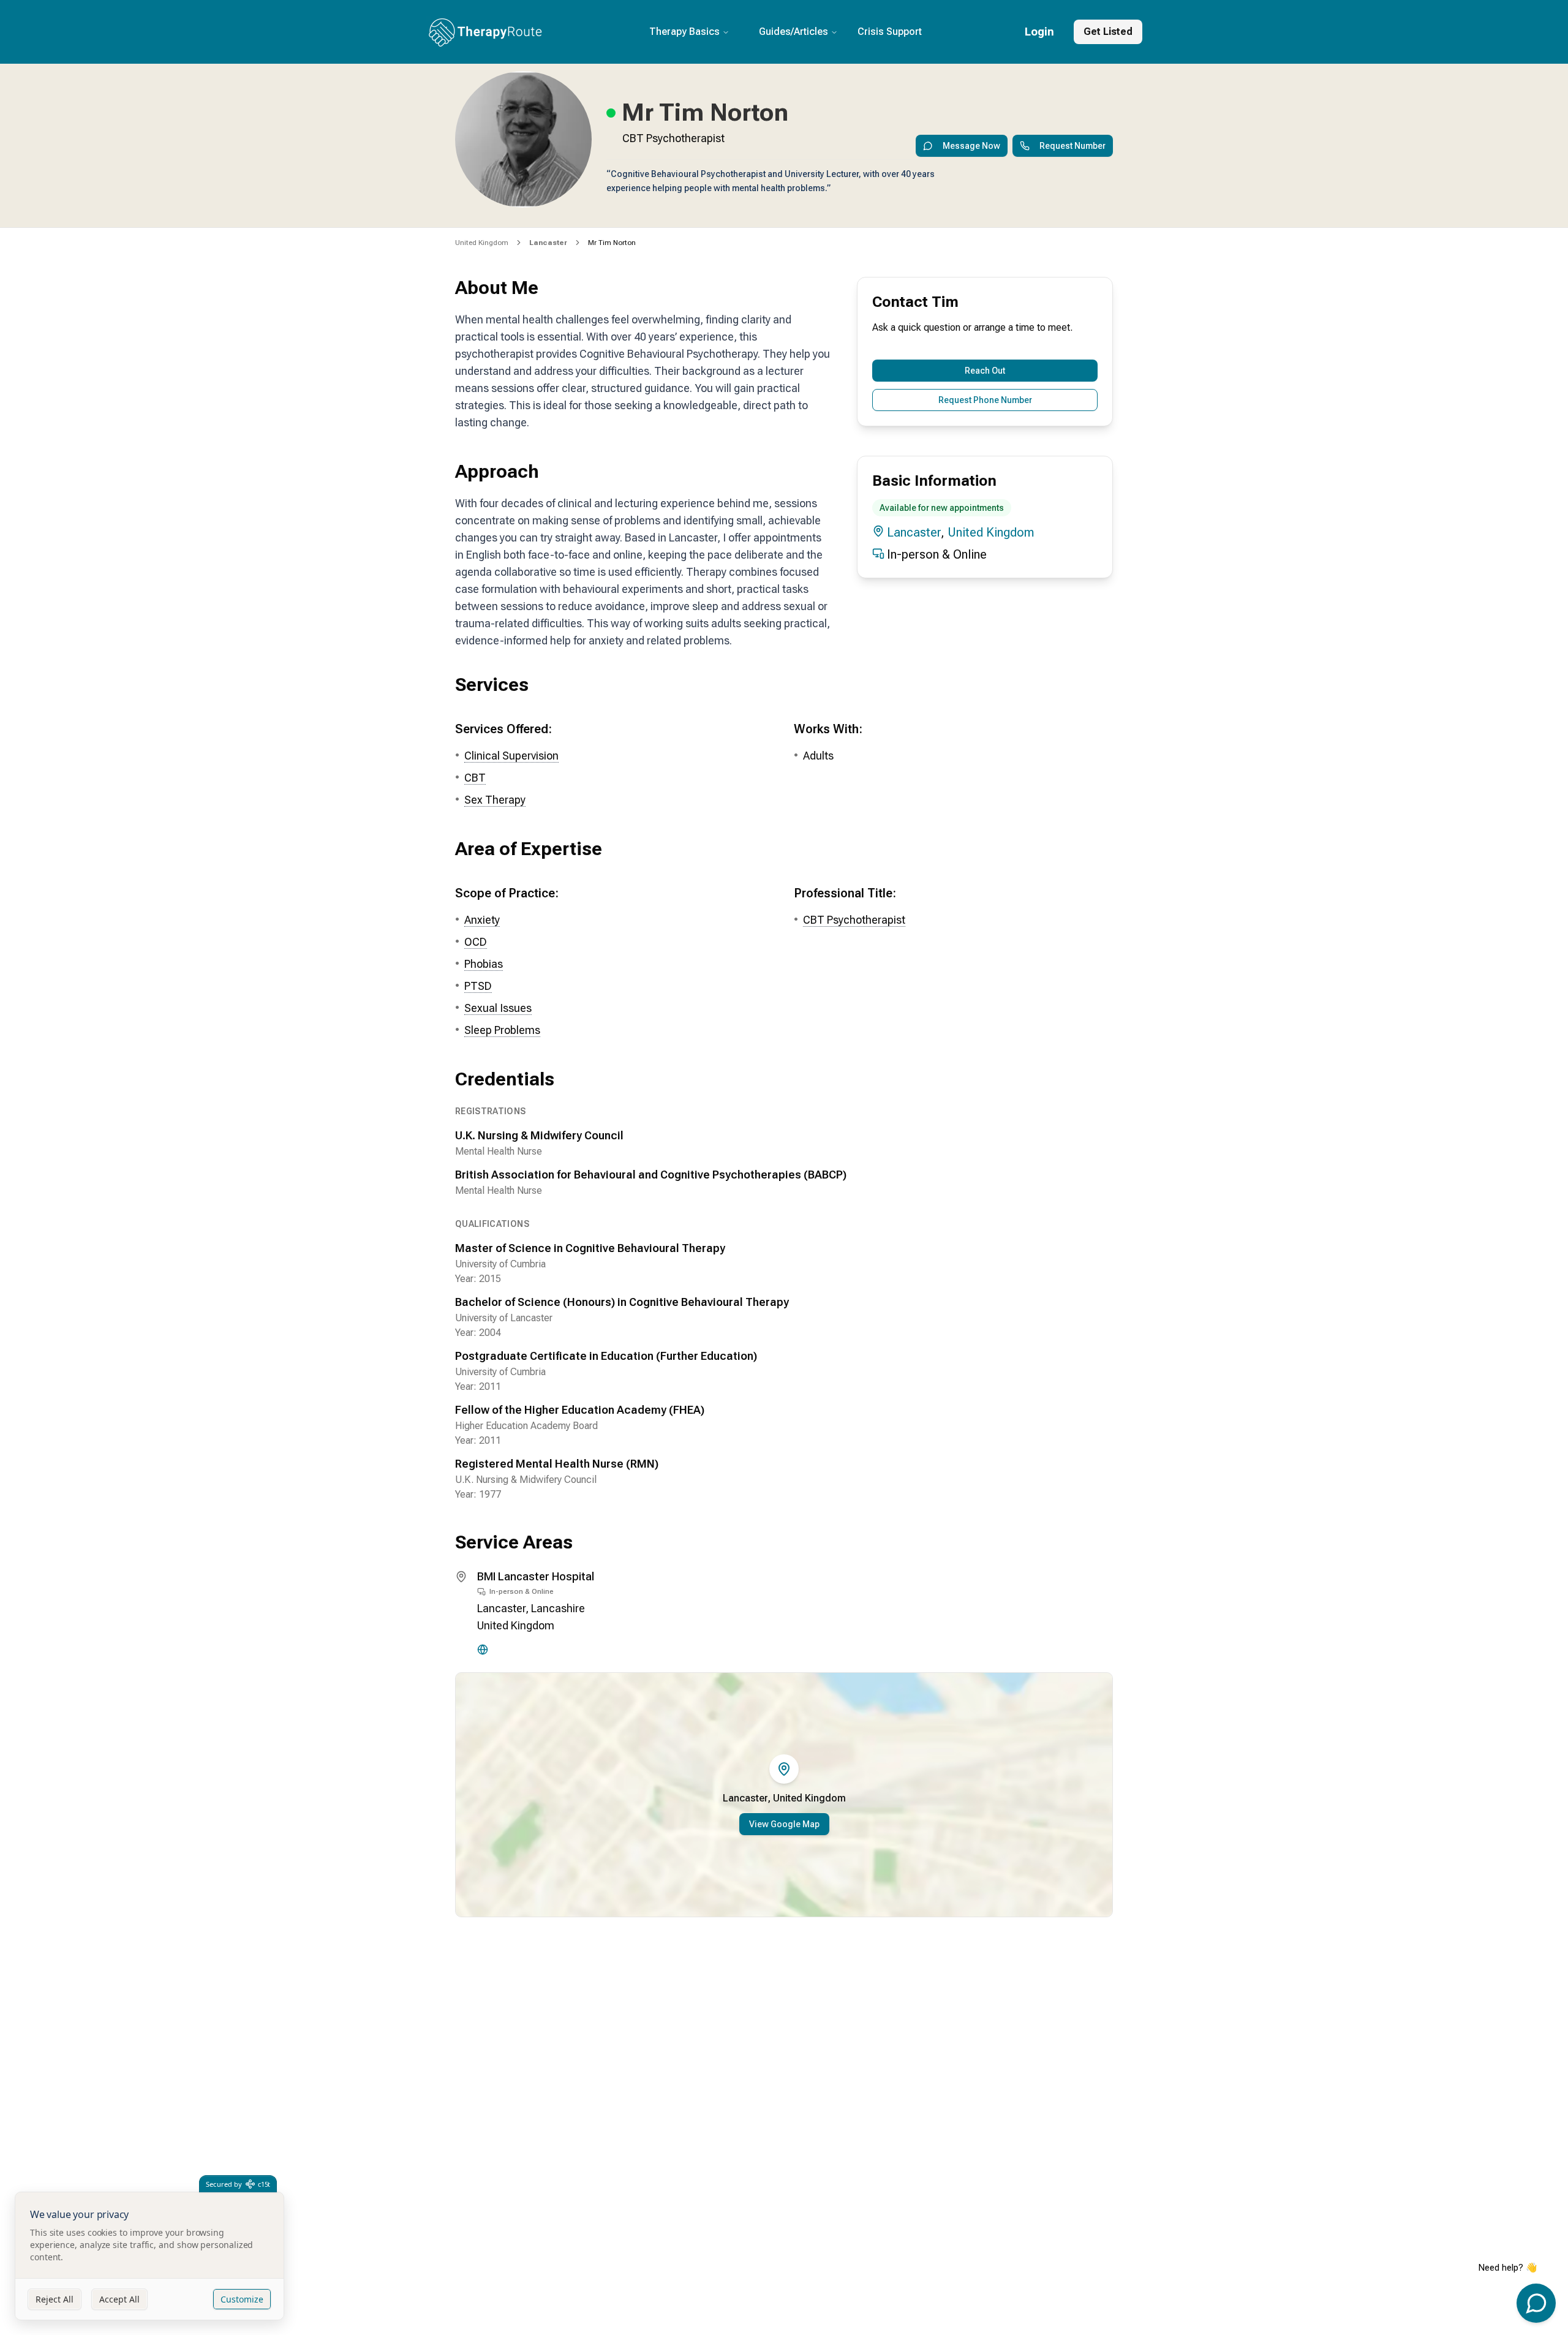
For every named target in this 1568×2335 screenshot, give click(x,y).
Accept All (119, 2299)
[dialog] (149, 2256)
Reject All (55, 2299)
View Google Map (784, 1824)
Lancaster (914, 532)
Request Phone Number (985, 400)
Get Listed (1108, 32)
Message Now (971, 146)
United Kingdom (482, 243)
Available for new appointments (942, 508)
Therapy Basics (684, 32)
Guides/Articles (793, 32)
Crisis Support (890, 32)
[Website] (483, 1650)
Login (1039, 32)
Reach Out (985, 371)
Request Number (1072, 146)
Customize (242, 2299)
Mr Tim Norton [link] (612, 243)
